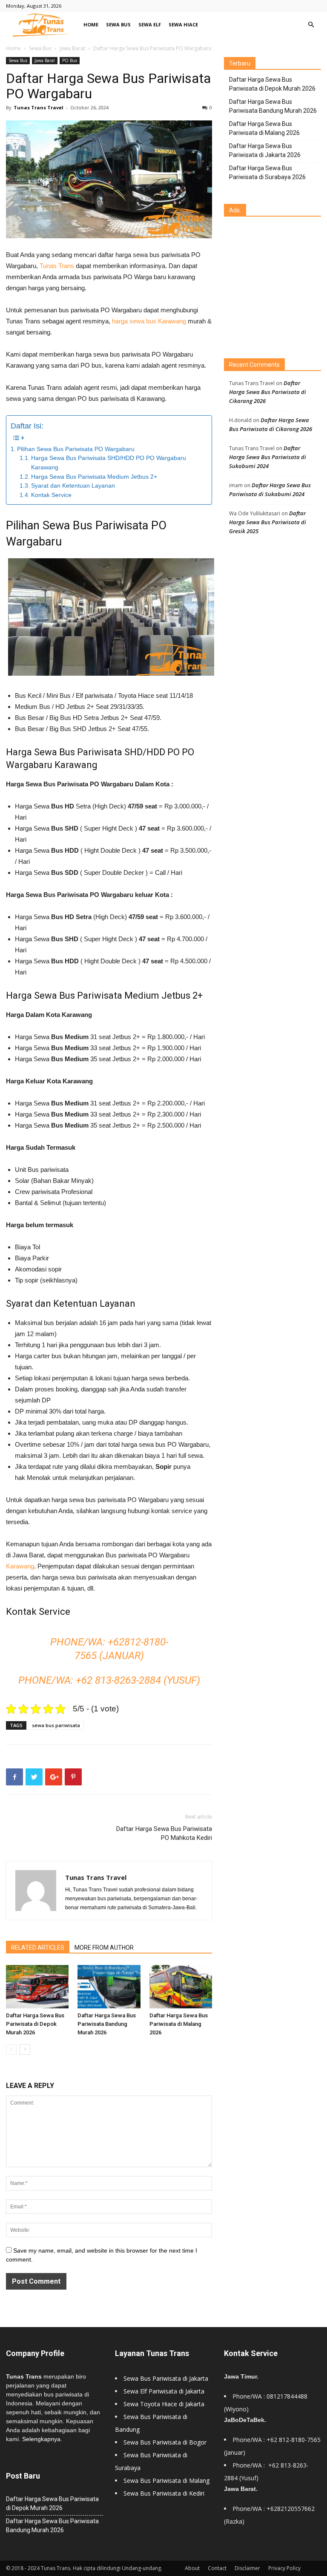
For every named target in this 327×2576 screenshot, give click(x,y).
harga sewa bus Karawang (149, 321)
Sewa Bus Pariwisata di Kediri (164, 2493)
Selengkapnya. (42, 2439)
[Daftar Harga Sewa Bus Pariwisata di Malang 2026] (181, 1986)
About (192, 2568)
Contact (217, 2568)
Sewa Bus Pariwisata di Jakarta (166, 2378)
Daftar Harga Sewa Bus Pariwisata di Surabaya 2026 (267, 173)
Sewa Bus (118, 24)
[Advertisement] (275, 288)
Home (91, 24)
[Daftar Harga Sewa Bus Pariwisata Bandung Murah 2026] (109, 1986)
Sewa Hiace (183, 24)
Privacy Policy (284, 2568)
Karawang (20, 1566)
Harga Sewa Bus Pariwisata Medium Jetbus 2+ (94, 477)
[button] (311, 25)
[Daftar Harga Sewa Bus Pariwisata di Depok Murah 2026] (37, 1987)
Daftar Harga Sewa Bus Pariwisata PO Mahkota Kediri (164, 1833)
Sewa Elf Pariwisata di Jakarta (164, 2391)
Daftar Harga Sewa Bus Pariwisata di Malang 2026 (179, 2024)
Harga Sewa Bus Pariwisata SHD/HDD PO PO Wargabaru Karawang (109, 463)
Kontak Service (51, 495)
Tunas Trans (57, 266)
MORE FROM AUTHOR (104, 1948)
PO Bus (70, 60)
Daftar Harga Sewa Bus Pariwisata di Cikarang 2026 (268, 392)
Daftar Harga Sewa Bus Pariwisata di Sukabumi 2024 (268, 457)
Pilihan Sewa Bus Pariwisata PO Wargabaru (76, 449)
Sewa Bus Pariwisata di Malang (166, 2480)
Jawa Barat (72, 48)
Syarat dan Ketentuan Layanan (73, 486)
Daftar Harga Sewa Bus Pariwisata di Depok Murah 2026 (35, 2024)
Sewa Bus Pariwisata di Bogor (165, 2442)
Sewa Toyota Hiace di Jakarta (164, 2404)
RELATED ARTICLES (38, 1948)
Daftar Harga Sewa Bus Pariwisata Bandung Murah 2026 (107, 2024)
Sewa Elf (150, 24)
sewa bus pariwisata (56, 1725)
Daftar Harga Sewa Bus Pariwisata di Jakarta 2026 (265, 150)
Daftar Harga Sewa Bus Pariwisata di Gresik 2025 (268, 522)
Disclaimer (247, 2568)
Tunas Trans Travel (39, 107)
